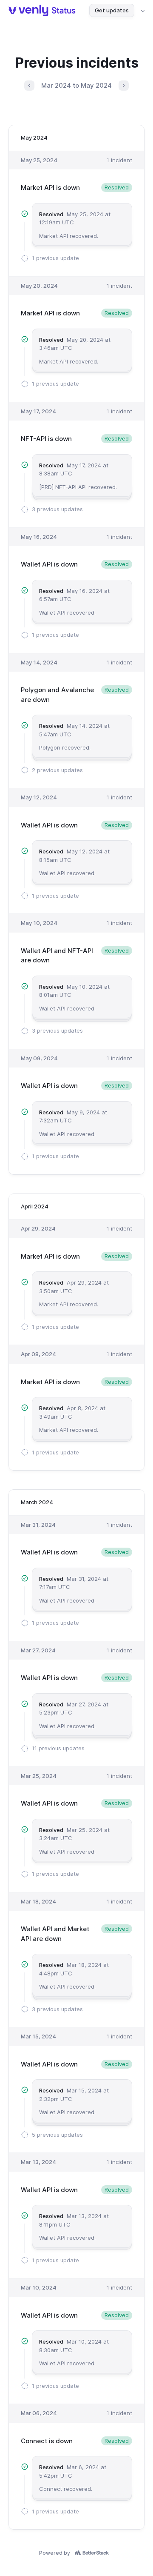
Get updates (112, 10)
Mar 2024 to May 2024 (76, 85)
